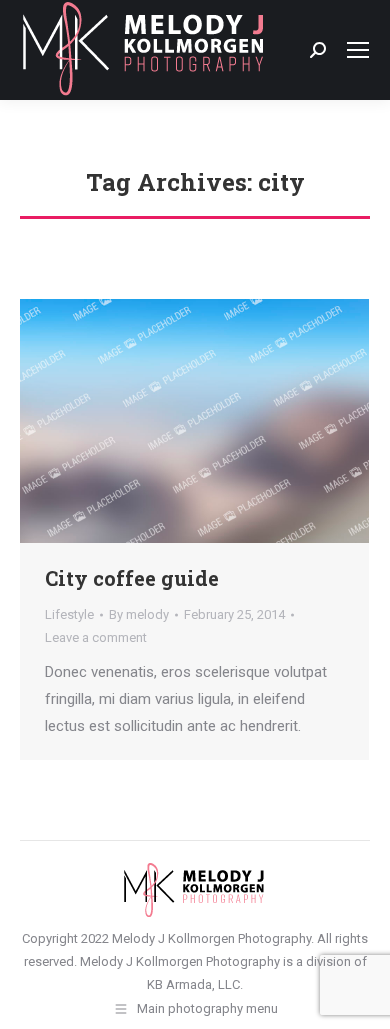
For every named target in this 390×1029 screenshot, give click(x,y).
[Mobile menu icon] (358, 50)
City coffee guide (132, 578)
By (139, 614)
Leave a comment (96, 637)
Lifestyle (69, 614)
